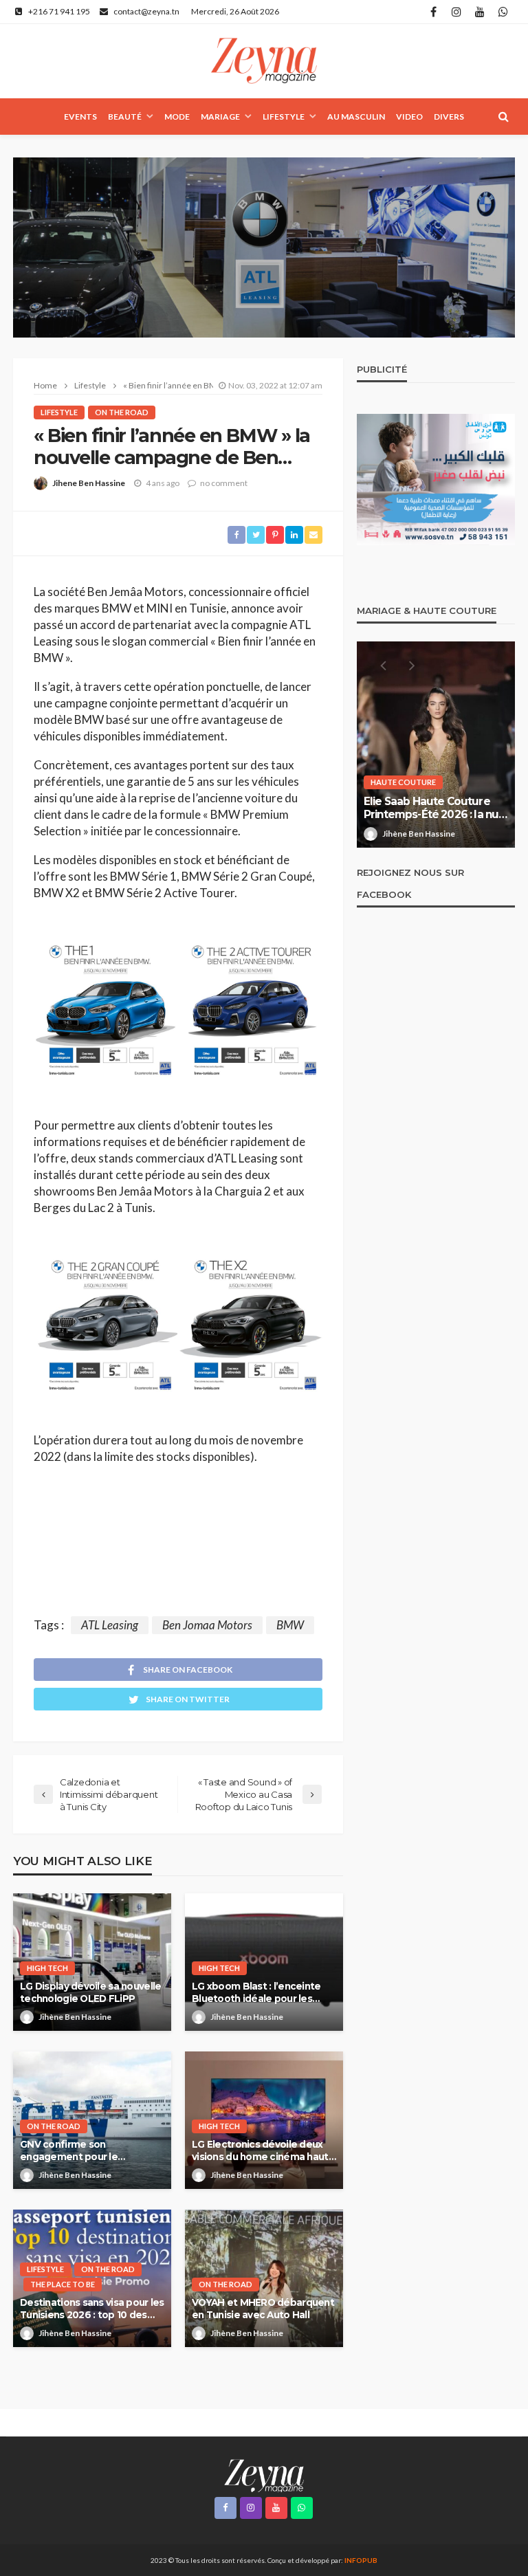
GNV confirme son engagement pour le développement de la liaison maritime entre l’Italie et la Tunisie (87, 2151)
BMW (290, 1625)
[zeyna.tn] (264, 2475)
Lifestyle (284, 117)
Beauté (125, 117)
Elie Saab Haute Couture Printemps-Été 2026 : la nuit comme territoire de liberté (435, 808)
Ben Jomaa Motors (207, 1625)
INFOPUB (361, 2560)
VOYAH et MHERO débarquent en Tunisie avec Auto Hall (263, 2309)
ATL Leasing (110, 1625)
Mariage (220, 117)
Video (409, 117)
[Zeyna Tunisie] (264, 61)
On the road (122, 412)
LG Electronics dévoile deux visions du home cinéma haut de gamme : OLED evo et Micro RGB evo (260, 2151)
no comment (224, 483)
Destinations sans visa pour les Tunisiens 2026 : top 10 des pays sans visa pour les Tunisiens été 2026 (92, 2309)
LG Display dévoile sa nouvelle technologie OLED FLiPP (90, 1992)
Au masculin (356, 117)
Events (80, 117)
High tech (47, 1968)
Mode (177, 117)
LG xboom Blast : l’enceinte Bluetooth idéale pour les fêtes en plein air (256, 1993)
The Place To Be (63, 2284)
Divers (449, 117)
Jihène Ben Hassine (75, 2017)
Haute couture (403, 782)
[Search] (503, 116)
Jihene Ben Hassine (89, 483)
